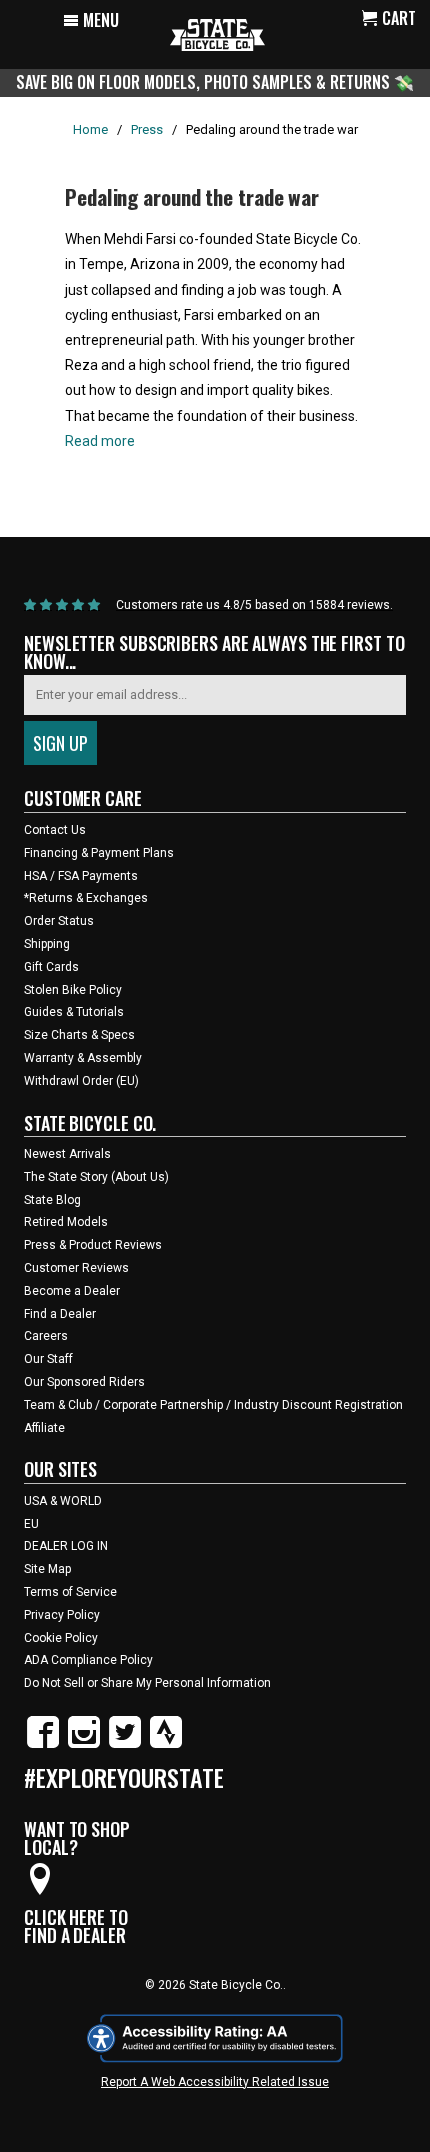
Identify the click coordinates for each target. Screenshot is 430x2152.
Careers (46, 1336)
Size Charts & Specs (79, 1035)
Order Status (59, 921)
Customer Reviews (76, 1268)
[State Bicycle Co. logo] (217, 34)
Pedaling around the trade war (192, 196)
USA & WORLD (63, 1501)
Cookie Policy (61, 1638)
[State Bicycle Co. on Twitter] (125, 1744)
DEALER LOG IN (66, 1546)
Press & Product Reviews (93, 1245)
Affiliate (44, 1428)
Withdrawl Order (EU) (81, 1081)
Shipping (47, 944)
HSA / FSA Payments (81, 876)
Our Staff (48, 1359)
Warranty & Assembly (83, 1058)
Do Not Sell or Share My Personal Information (147, 1683)
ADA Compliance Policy (88, 1660)
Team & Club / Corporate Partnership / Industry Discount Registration (213, 1405)
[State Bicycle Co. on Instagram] (84, 1744)
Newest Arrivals (67, 1154)
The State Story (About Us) (96, 1177)
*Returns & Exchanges (86, 898)
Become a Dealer (72, 1291)
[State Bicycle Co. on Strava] (166, 1744)
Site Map (47, 1569)
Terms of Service (70, 1592)
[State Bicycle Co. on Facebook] (43, 1744)
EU (31, 1524)
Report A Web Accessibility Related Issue (215, 2082)
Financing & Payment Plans (99, 853)
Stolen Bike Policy (73, 990)
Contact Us (55, 830)
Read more (100, 441)
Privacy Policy (62, 1615)
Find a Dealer (60, 1314)
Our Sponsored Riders (84, 1382)
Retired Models (66, 1222)
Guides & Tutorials (74, 1012)
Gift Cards (51, 967)
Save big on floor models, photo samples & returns (205, 82)
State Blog (52, 1200)
